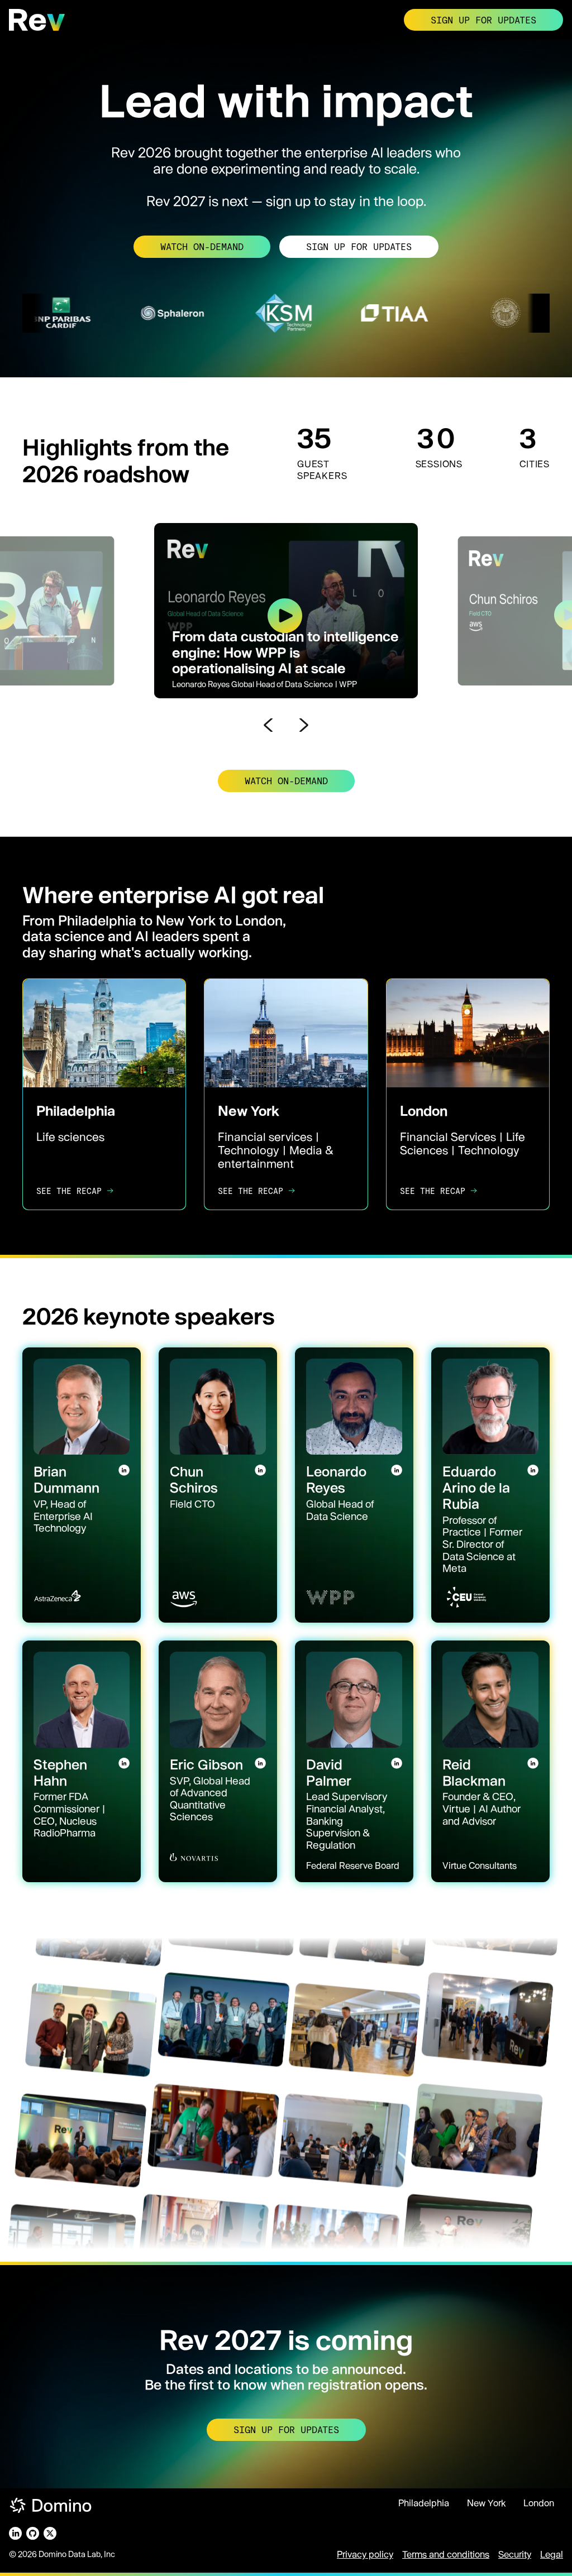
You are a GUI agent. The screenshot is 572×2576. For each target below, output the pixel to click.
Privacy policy (365, 2554)
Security (515, 2554)
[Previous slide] (268, 725)
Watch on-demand (202, 246)
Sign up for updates (483, 20)
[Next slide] (304, 725)
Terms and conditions (446, 2554)
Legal (552, 2554)
